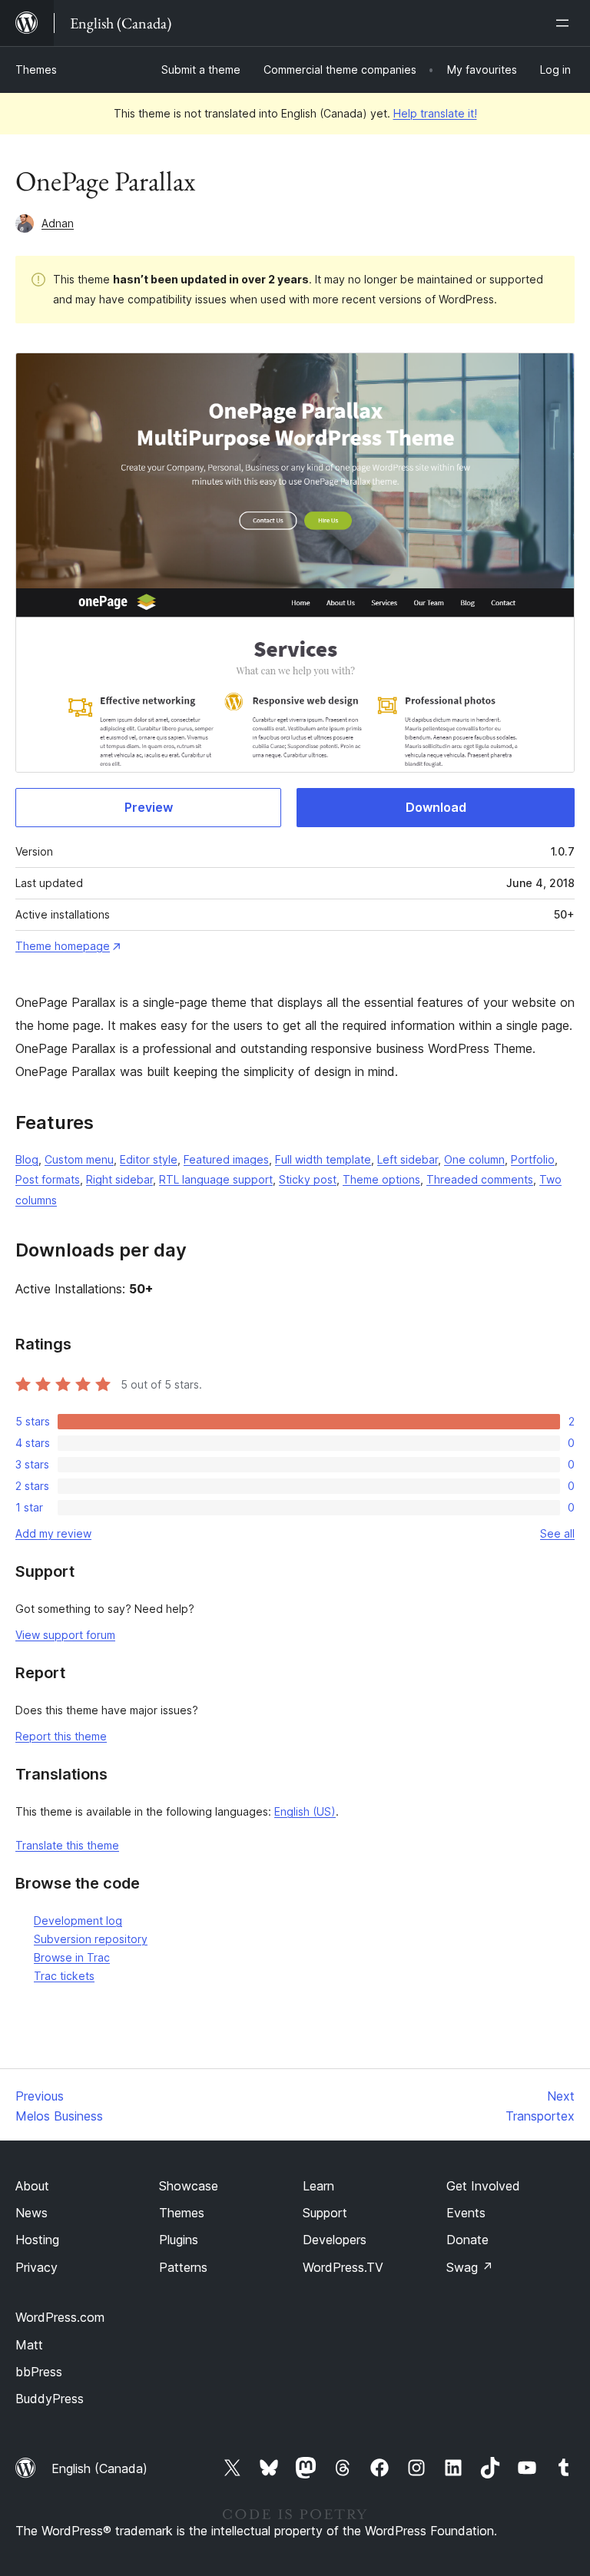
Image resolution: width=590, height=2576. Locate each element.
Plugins (179, 2240)
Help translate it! (435, 113)
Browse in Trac (72, 1957)
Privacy (36, 2267)
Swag (470, 2267)
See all (557, 1533)
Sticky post (308, 1179)
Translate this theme (67, 1845)
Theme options (381, 1179)
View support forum (65, 1635)
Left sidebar (408, 1159)
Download (436, 807)
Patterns (183, 2267)
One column (474, 1159)
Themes (36, 70)
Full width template (323, 1159)
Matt (29, 2345)
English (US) (305, 1811)
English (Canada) (99, 2468)
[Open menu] (565, 23)
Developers (335, 2240)
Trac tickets (64, 1976)
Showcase (189, 2186)
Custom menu (79, 1159)
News (31, 2213)
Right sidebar (119, 1179)
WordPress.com (60, 2317)
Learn (318, 2186)
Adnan (58, 223)
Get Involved (483, 2186)
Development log (78, 1920)
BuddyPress (50, 2399)
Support (325, 2213)
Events (466, 2213)
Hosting (37, 2240)
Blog (27, 1159)
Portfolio (533, 1159)
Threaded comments (480, 1179)
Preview (149, 807)
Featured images (226, 1159)
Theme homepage (63, 946)
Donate (467, 2240)
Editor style (149, 1159)
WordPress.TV (343, 2267)
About (32, 2186)
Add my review (53, 1533)
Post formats (48, 1179)
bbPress (39, 2372)
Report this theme (61, 1736)
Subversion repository (91, 1939)
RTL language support (216, 1179)
